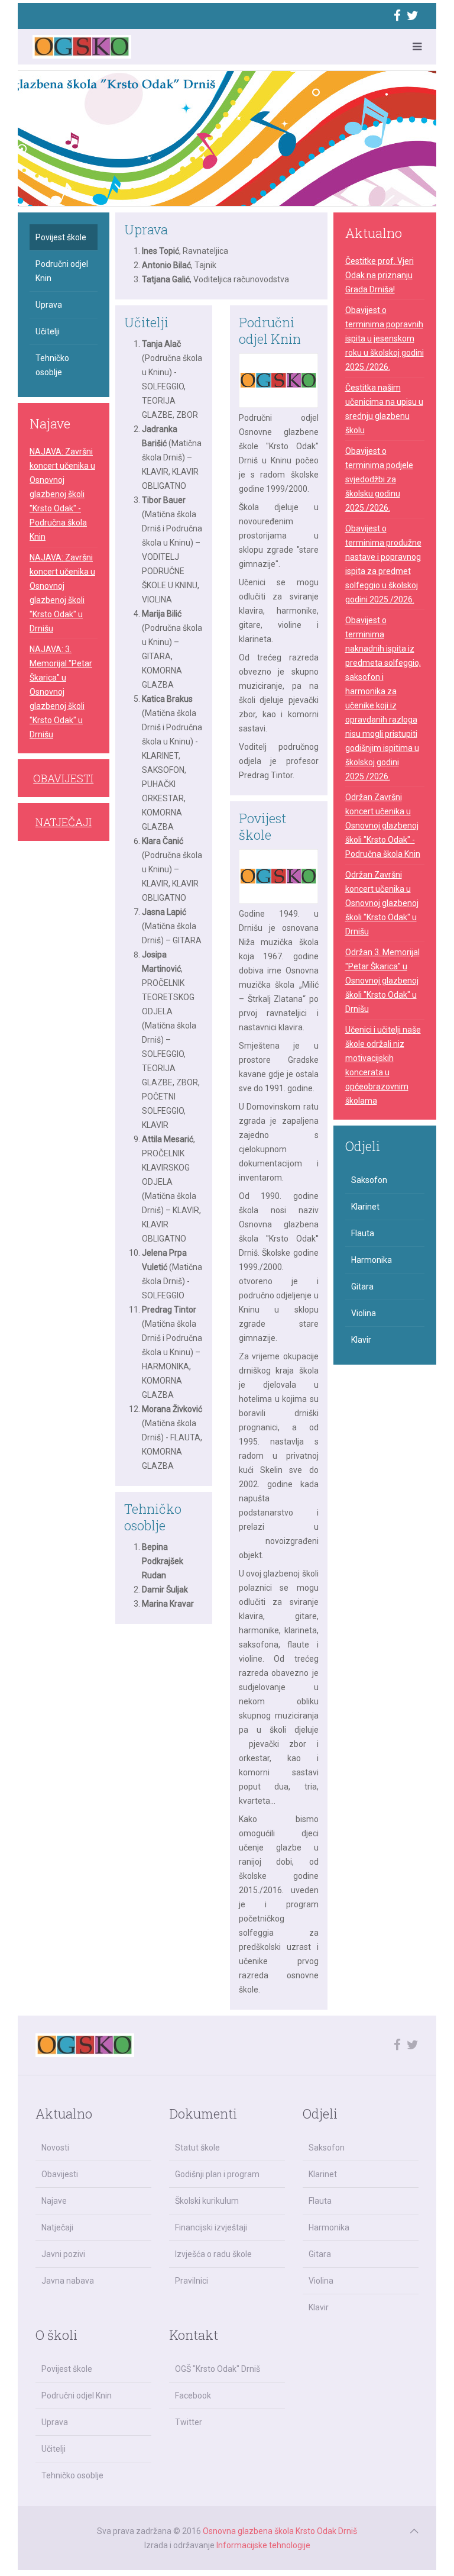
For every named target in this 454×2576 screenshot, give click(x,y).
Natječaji (57, 2227)
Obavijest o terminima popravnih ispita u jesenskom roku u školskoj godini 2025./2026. (385, 338)
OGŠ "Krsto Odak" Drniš (218, 2369)
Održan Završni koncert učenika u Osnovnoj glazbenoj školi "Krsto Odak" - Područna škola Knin (383, 826)
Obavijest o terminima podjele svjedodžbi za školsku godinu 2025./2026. (379, 479)
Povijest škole (262, 826)
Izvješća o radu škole (213, 2254)
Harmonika (372, 1260)
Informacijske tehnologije (263, 2545)
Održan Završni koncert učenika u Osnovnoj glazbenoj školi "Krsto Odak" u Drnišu (382, 903)
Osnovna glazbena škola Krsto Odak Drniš (280, 2531)
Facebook (193, 2396)
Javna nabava (68, 2281)
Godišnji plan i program (217, 2174)
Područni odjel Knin (270, 331)
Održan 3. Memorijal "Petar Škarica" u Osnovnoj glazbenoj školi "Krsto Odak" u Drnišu (382, 981)
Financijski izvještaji (211, 2227)
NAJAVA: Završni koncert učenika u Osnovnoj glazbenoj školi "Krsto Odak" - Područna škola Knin (62, 494)
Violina (364, 1313)
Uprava (146, 229)
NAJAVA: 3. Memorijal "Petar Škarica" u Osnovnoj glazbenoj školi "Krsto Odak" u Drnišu (61, 692)
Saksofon (369, 1180)
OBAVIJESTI (63, 778)
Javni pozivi (63, 2254)
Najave (54, 2201)
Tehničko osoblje (153, 1517)
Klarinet (365, 1207)
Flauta (363, 1233)
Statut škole (197, 2148)
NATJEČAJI (64, 822)
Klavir (361, 1340)
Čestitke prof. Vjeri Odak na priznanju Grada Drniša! (380, 275)
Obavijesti (60, 2174)
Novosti (55, 2148)
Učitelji (146, 322)
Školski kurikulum (207, 2201)
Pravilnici (192, 2281)
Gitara (362, 1287)
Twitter (189, 2422)
